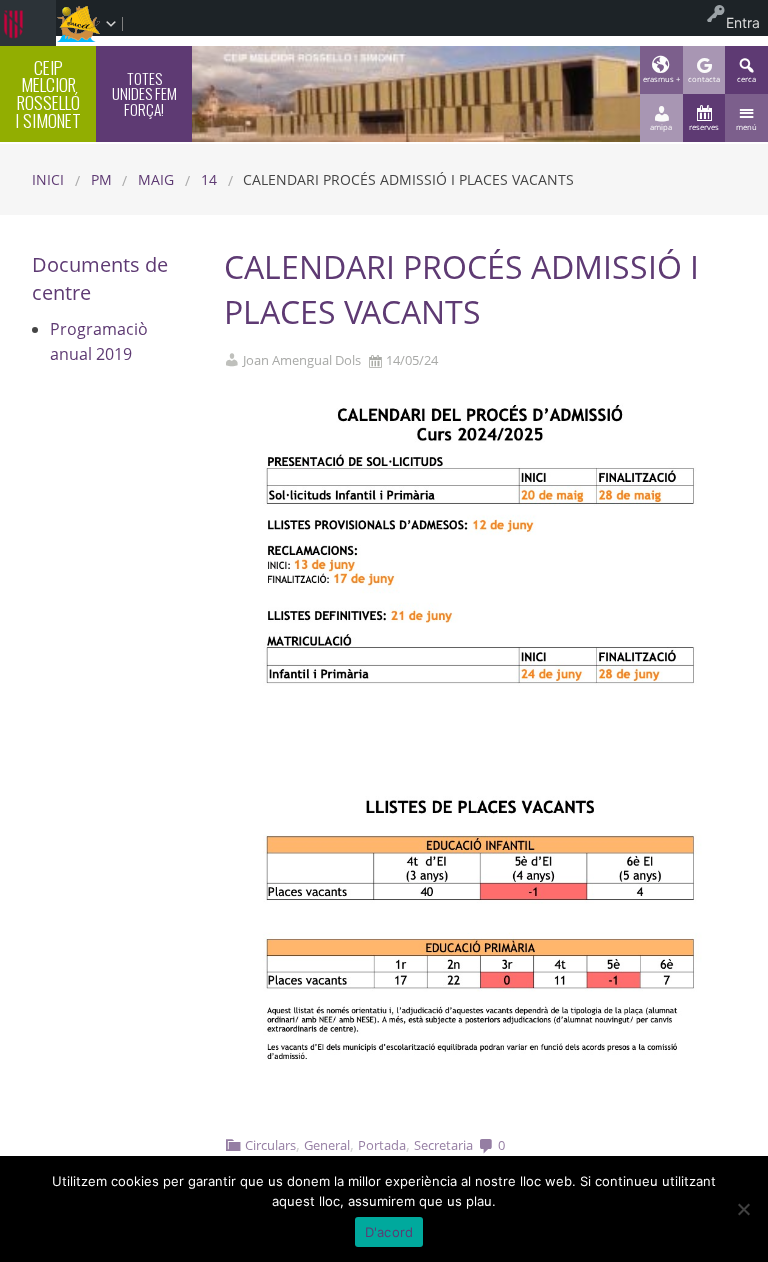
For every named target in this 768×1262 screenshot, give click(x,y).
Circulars (270, 1145)
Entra (743, 22)
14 (209, 179)
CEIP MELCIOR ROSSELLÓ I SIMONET (48, 93)
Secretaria (443, 1145)
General (327, 1145)
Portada (382, 1145)
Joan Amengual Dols (302, 360)
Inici (48, 179)
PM (101, 179)
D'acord (389, 1232)
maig (156, 179)
